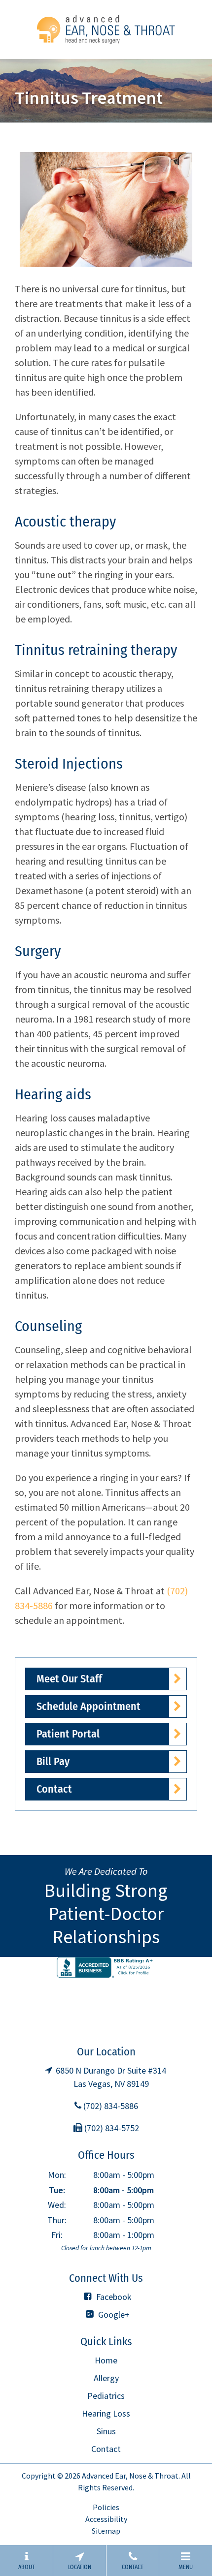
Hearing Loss (106, 2413)
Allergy (106, 2378)
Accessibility (106, 2519)
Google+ (113, 2314)
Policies (106, 2507)
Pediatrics (106, 2396)
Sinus (106, 2431)
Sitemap (106, 2531)
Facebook (113, 2297)
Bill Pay (53, 1761)
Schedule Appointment (88, 1706)
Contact (54, 1789)
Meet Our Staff (69, 1679)
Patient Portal (68, 1734)
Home (106, 2360)
